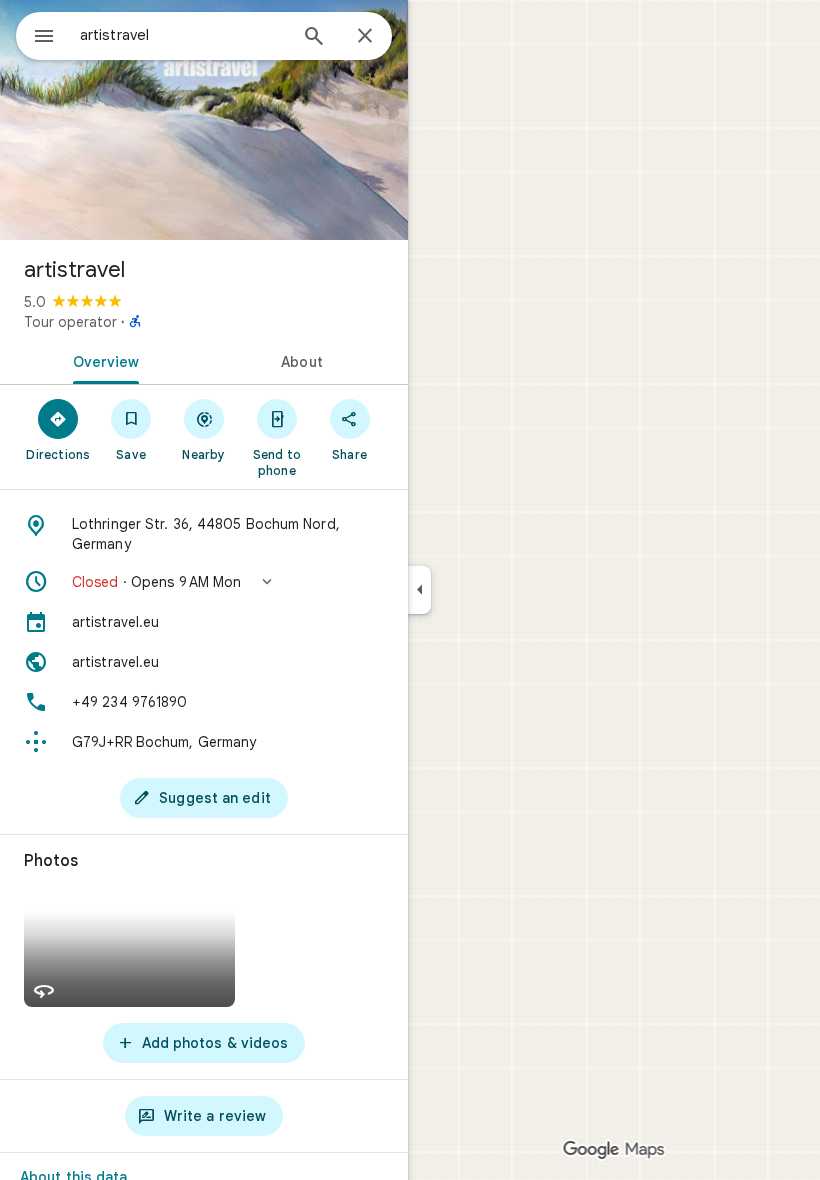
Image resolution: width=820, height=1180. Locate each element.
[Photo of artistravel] (204, 120)
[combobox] (183, 35)
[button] (204, 582)
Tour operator (70, 322)
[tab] (102, 360)
